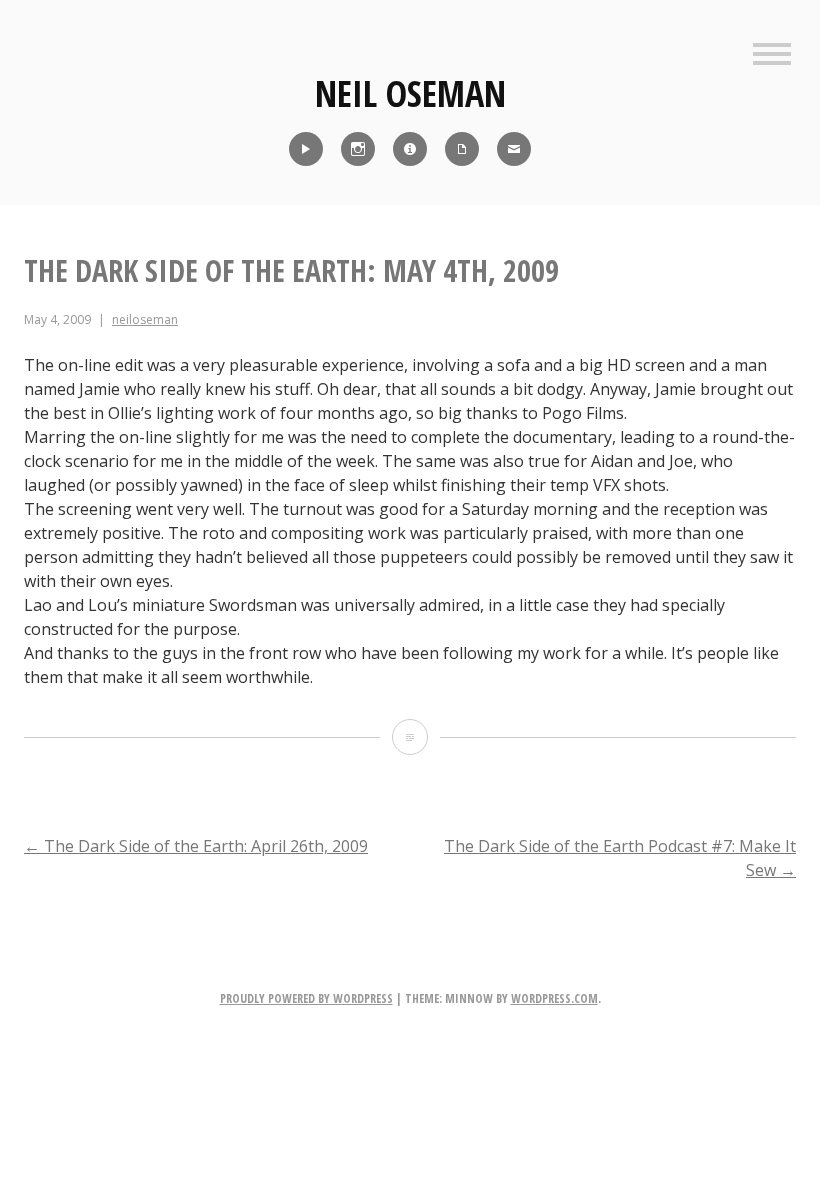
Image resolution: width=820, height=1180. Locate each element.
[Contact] (514, 149)
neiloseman (145, 319)
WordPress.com (554, 998)
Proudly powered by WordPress (306, 998)
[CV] (462, 149)
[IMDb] (410, 149)
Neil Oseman (410, 93)
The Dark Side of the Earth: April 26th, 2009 (196, 846)
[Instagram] (358, 149)
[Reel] (306, 149)
